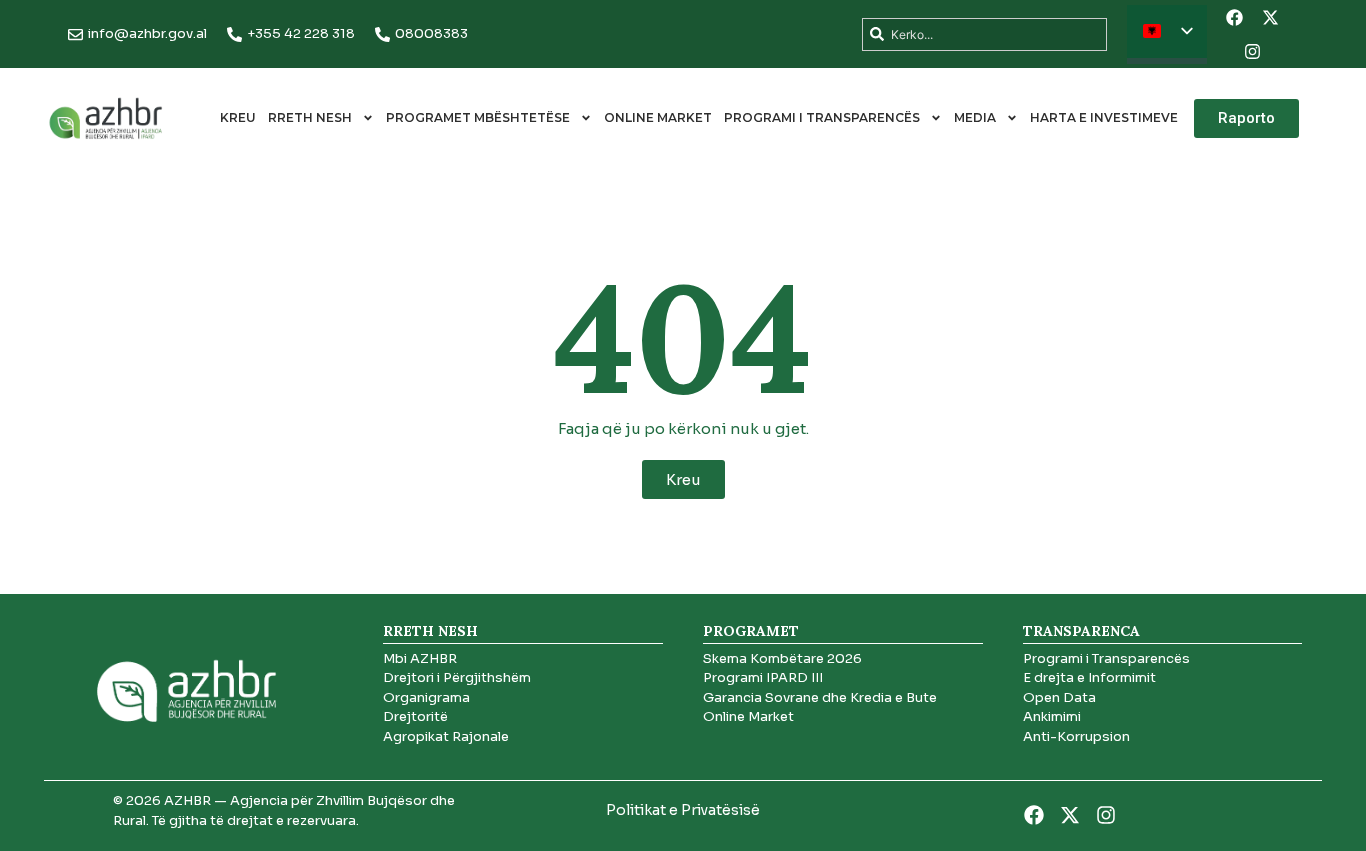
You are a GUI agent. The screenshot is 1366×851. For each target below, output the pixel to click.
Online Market (658, 117)
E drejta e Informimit (1089, 677)
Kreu (238, 117)
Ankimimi (1052, 716)
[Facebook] (1234, 17)
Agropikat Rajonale (446, 736)
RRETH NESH (310, 117)
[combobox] (984, 34)
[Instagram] (1252, 51)
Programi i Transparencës (822, 117)
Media (975, 117)
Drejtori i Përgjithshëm (457, 677)
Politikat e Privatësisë (683, 810)
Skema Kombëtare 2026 (782, 658)
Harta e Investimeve (1104, 117)
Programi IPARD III (763, 677)
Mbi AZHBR (420, 658)
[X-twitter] (1270, 17)
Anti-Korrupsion (1076, 736)
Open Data (1059, 697)
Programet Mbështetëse (478, 117)
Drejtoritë (415, 716)
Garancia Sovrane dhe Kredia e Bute (820, 697)
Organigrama (426, 697)
